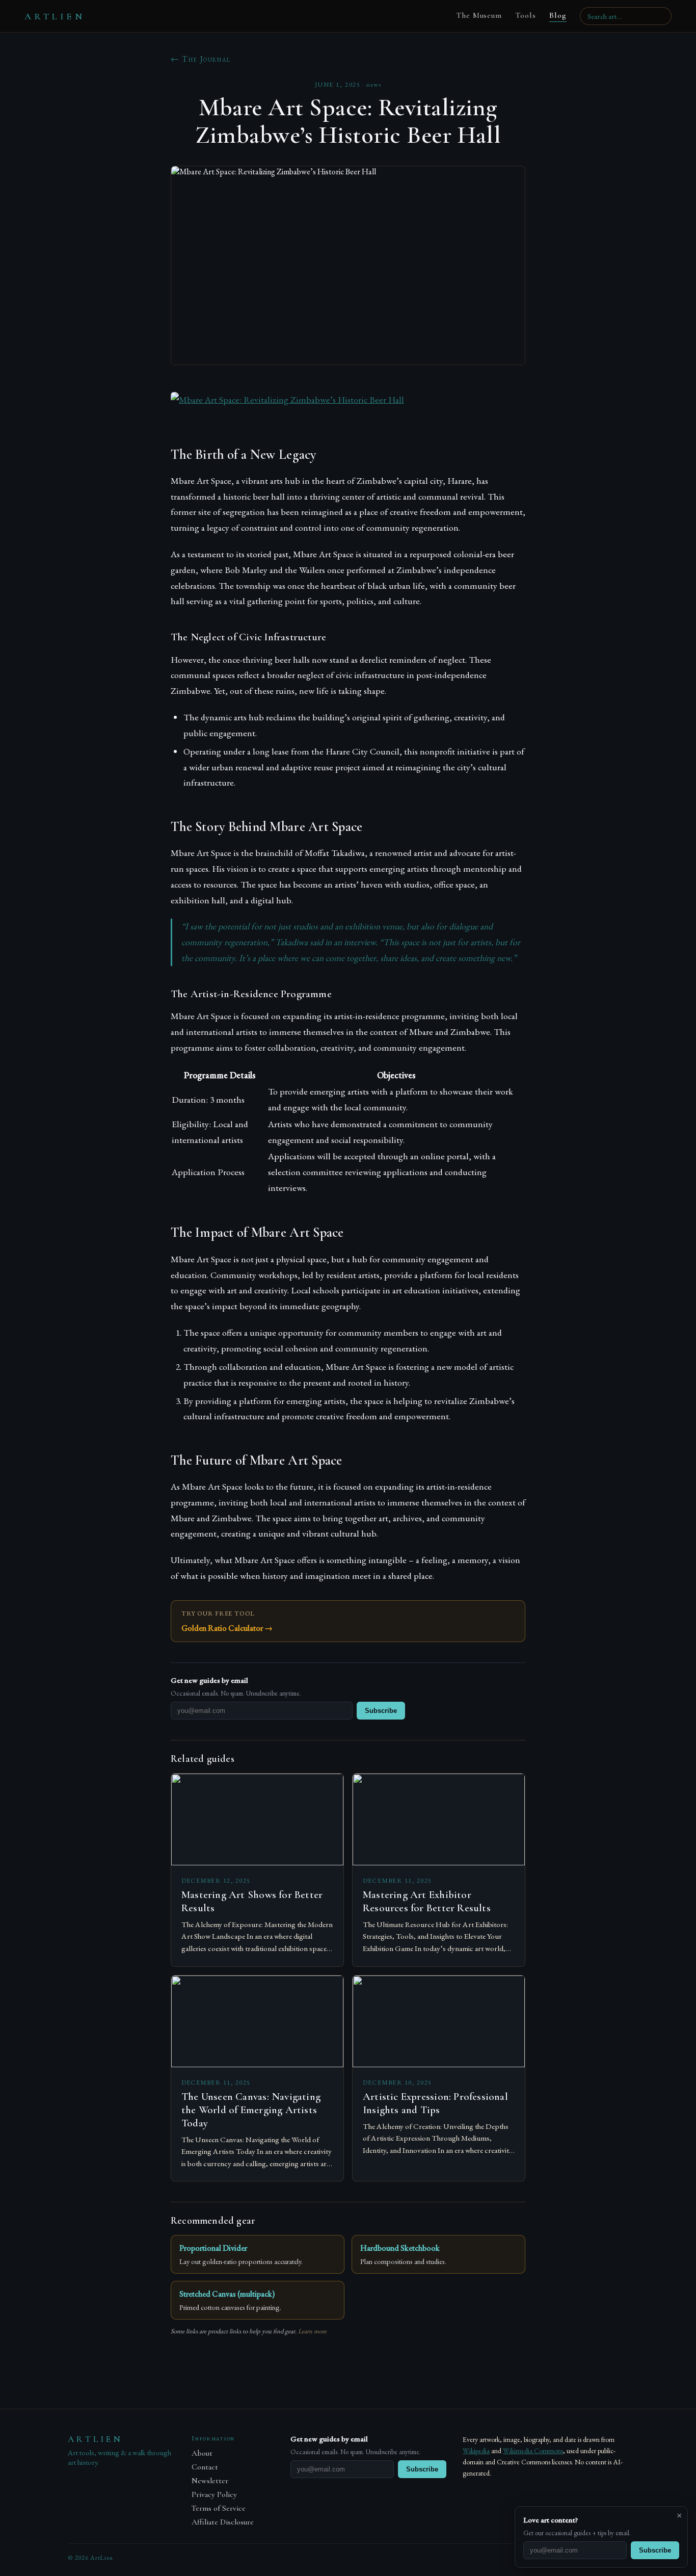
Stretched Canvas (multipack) (227, 2294)
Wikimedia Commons (533, 2451)
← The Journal (201, 59)
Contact (205, 2467)
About (202, 2453)
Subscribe (381, 1711)
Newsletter (210, 2481)
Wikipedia (476, 2451)
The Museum (479, 15)
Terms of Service (219, 2508)
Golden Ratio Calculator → (227, 1628)
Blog (558, 15)
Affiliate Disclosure (223, 2522)
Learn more (312, 2331)
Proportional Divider (213, 2248)
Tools (526, 15)
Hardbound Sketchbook (400, 2248)
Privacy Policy (214, 2495)
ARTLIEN (55, 16)
